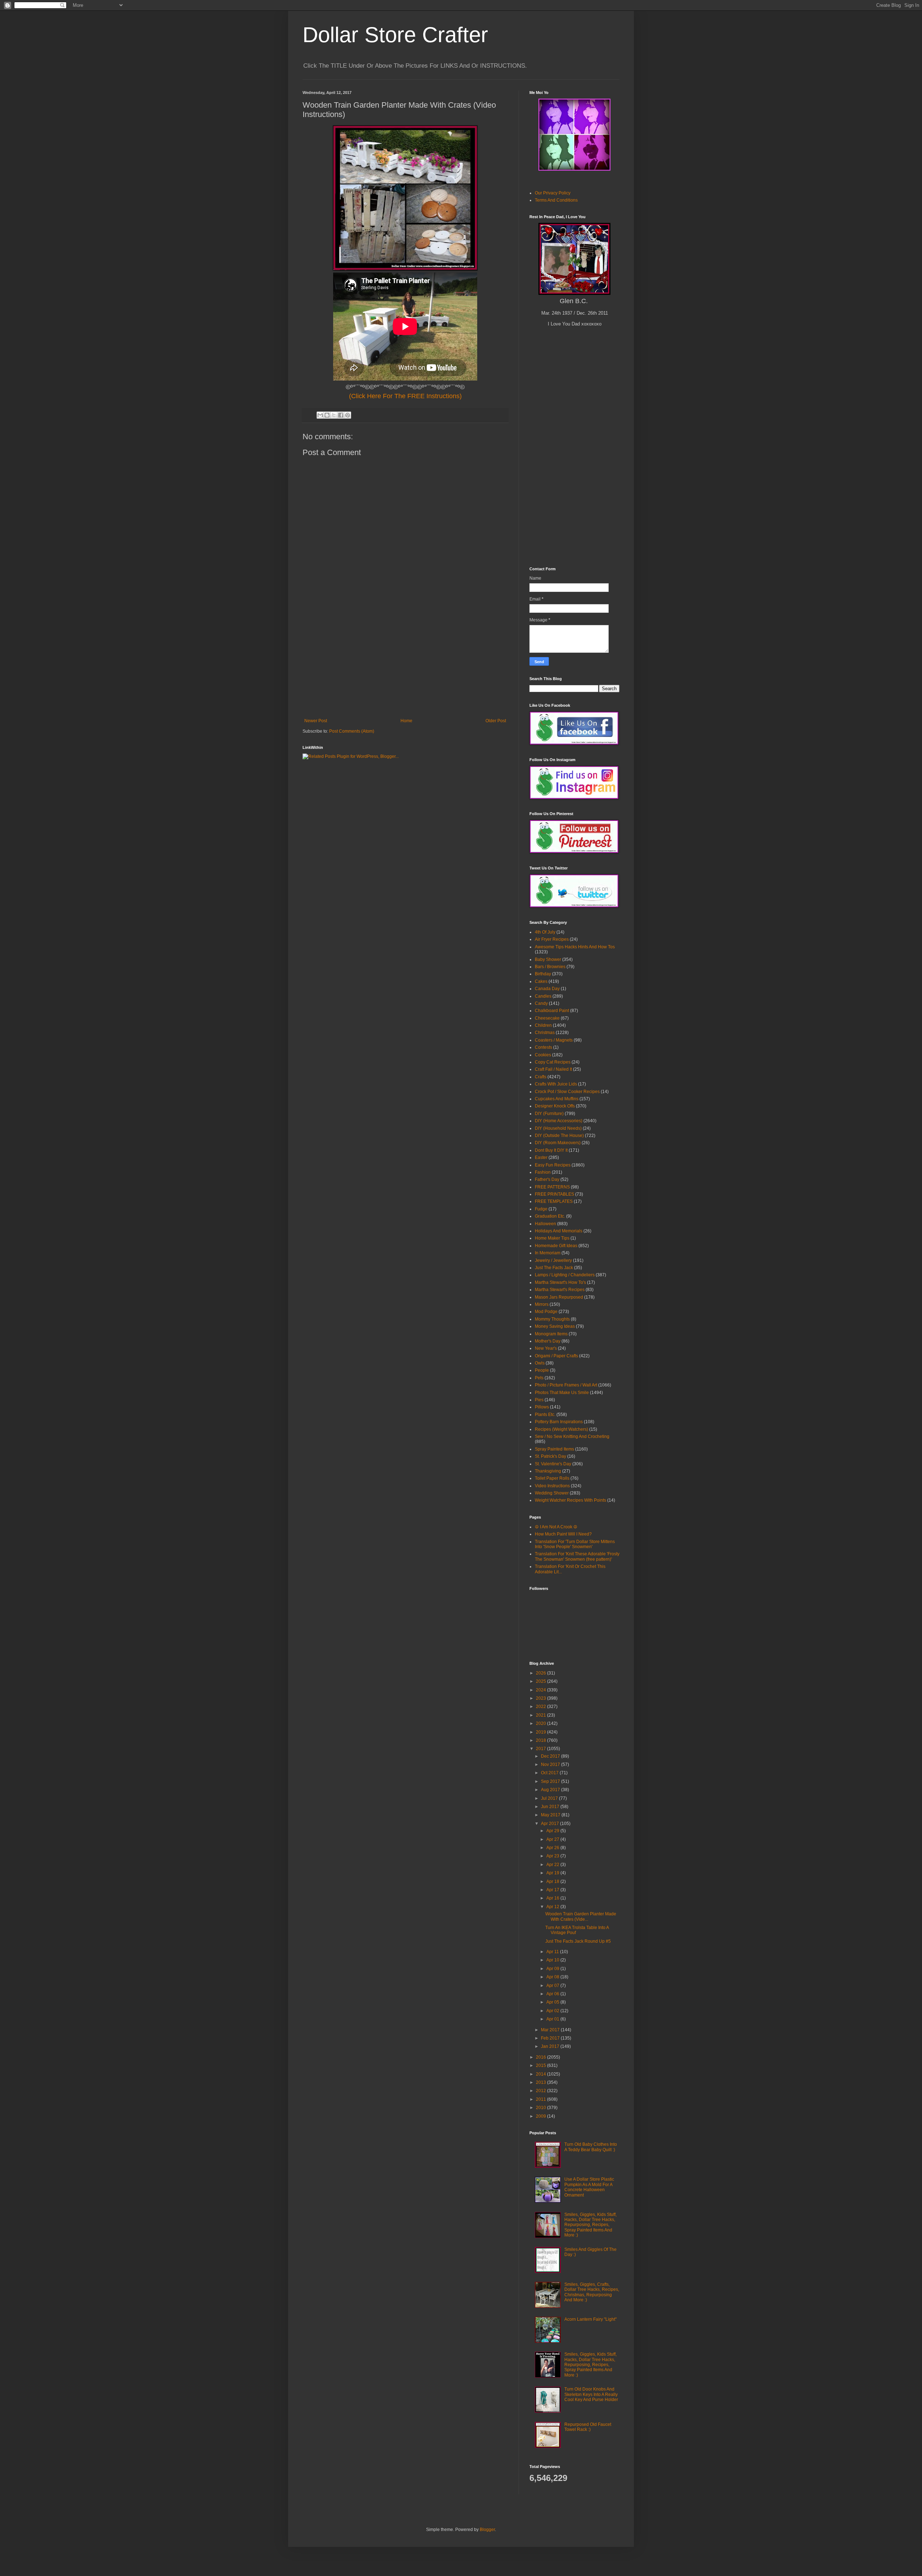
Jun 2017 (551, 1807)
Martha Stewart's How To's (560, 1282)
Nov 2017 (551, 1764)
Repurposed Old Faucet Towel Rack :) (588, 2427)
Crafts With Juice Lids (556, 1084)
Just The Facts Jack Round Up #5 (578, 1941)
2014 (541, 2074)
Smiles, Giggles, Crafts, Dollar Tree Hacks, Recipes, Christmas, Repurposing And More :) (592, 2292)
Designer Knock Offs (555, 1106)
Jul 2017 (550, 1798)
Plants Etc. (545, 1415)
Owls (540, 1363)
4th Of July (545, 932)
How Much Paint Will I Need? (563, 1534)
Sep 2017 (551, 1781)
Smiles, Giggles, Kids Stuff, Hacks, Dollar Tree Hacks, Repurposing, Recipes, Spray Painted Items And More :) (590, 2225)
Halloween (545, 1224)
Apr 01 (553, 2019)
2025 (541, 1681)
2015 (541, 2065)
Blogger (487, 2530)
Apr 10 (553, 1960)
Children (543, 1025)
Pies (539, 1400)
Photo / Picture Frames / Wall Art (566, 1385)
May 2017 (551, 1815)
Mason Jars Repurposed (559, 1297)
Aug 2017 (551, 1790)
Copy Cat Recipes (553, 1062)
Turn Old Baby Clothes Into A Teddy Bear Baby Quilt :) (591, 2147)
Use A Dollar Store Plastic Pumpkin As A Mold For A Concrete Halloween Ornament (589, 2187)
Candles (543, 996)
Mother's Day (548, 1341)
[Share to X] (334, 415)
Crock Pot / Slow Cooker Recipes (567, 1092)
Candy (541, 1003)
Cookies (543, 1055)
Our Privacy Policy (553, 193)
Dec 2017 (551, 1756)
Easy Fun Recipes (553, 1165)
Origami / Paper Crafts (556, 1356)
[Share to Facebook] (341, 415)
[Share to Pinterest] (348, 415)
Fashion (543, 1172)
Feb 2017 (551, 2038)
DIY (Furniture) (549, 1114)
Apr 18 (553, 1882)
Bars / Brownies (550, 967)
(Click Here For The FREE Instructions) (405, 396)
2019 (541, 1732)
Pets (539, 1378)
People (542, 1370)
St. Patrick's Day (550, 1456)
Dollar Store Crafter (395, 35)
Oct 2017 (550, 1773)
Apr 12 (553, 1907)
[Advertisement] (405, 664)
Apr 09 (553, 1969)
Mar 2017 (551, 2030)
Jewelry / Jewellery (553, 1260)
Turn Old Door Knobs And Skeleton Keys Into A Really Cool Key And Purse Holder (591, 2394)
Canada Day (547, 989)
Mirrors (542, 1304)
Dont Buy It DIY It (551, 1150)
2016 (541, 2057)
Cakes (541, 981)
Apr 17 (553, 1890)
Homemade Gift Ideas (556, 1246)
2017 (541, 1749)
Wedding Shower (552, 1493)
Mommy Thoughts (552, 1319)
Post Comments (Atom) (352, 731)
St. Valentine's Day (553, 1464)
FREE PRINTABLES (554, 1194)
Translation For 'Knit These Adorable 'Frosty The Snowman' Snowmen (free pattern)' (577, 1556)
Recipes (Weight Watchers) (561, 1429)
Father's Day (547, 1179)
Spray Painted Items (554, 1449)
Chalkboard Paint (552, 1011)
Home (406, 721)
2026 (541, 1673)
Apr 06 (553, 1994)
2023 (541, 1698)
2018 (541, 1740)
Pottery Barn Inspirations (559, 1422)
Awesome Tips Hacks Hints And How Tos (575, 947)
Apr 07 (553, 1986)
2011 (541, 2099)
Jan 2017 (551, 2046)
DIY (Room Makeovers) (558, 1143)
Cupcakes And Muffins (557, 1099)
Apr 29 (553, 1831)
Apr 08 (553, 1977)
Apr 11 (553, 1952)
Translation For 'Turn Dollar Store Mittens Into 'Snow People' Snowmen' (575, 1544)
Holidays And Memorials (559, 1231)
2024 (541, 1690)
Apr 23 (553, 1856)
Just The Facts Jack (554, 1268)
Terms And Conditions (556, 200)
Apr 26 (553, 1848)
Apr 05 (553, 2002)
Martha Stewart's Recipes (560, 1290)
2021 (541, 1715)
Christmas (545, 1033)
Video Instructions (552, 1486)
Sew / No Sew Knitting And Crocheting (572, 1437)
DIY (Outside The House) (559, 1136)
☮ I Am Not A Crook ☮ (556, 1527)
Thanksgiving (548, 1471)
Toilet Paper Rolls (552, 1478)
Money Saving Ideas (555, 1326)
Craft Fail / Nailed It (553, 1069)
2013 (541, 2082)
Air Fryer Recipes (552, 939)
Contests (543, 1047)
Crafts (541, 1077)
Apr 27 (553, 1839)
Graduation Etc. (550, 1216)
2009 (541, 2116)
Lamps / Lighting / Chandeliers (565, 1275)
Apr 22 (553, 1865)
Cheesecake (547, 1018)
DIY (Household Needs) (558, 1128)
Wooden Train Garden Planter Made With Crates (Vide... (581, 1916)
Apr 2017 (550, 1824)
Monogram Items (551, 1334)
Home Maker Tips (552, 1238)
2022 (541, 1707)
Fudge (541, 1209)
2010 (541, 2108)
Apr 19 (553, 1873)
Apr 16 (553, 1898)
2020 (541, 1723)
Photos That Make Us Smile (562, 1393)
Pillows (542, 1407)
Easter (541, 1157)
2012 (541, 2091)
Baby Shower (548, 959)
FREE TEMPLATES (554, 1201)
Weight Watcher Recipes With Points (570, 1500)
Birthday (543, 974)
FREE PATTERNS (552, 1187)
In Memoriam (548, 1253)
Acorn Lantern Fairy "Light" (590, 2319)
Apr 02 (553, 2011)
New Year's (546, 1348)
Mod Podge (546, 1312)
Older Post (496, 721)
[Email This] (320, 415)
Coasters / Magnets (554, 1040)
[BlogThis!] (327, 415)
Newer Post (316, 721)
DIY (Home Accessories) (559, 1121)
